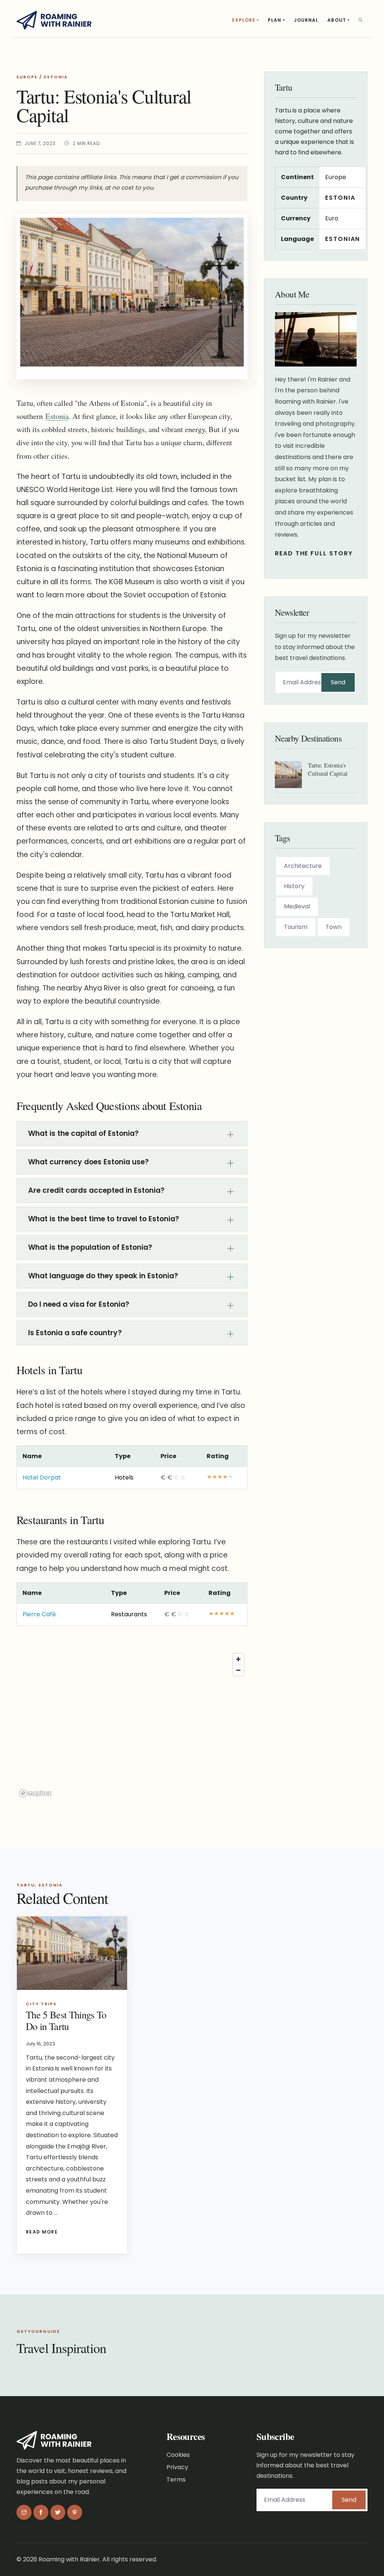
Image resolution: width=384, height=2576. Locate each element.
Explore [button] (244, 20)
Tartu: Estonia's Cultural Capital (328, 769)
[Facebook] (41, 2513)
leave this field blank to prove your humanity (296, 692)
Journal (306, 20)
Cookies (178, 2455)
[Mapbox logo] (35, 1793)
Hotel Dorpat (42, 1477)
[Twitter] (58, 2513)
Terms (176, 2480)
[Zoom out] (238, 1670)
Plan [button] (274, 20)
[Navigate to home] (54, 19)
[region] (132, 1725)
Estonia (56, 77)
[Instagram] (24, 2513)
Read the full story (314, 553)
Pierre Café (39, 1614)
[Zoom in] (238, 1659)
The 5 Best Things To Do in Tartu (66, 2020)
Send (338, 682)
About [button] (337, 20)
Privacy (177, 2467)
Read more (42, 2232)
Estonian (343, 239)
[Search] (361, 20)
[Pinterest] (75, 2513)
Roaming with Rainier (69, 2559)
